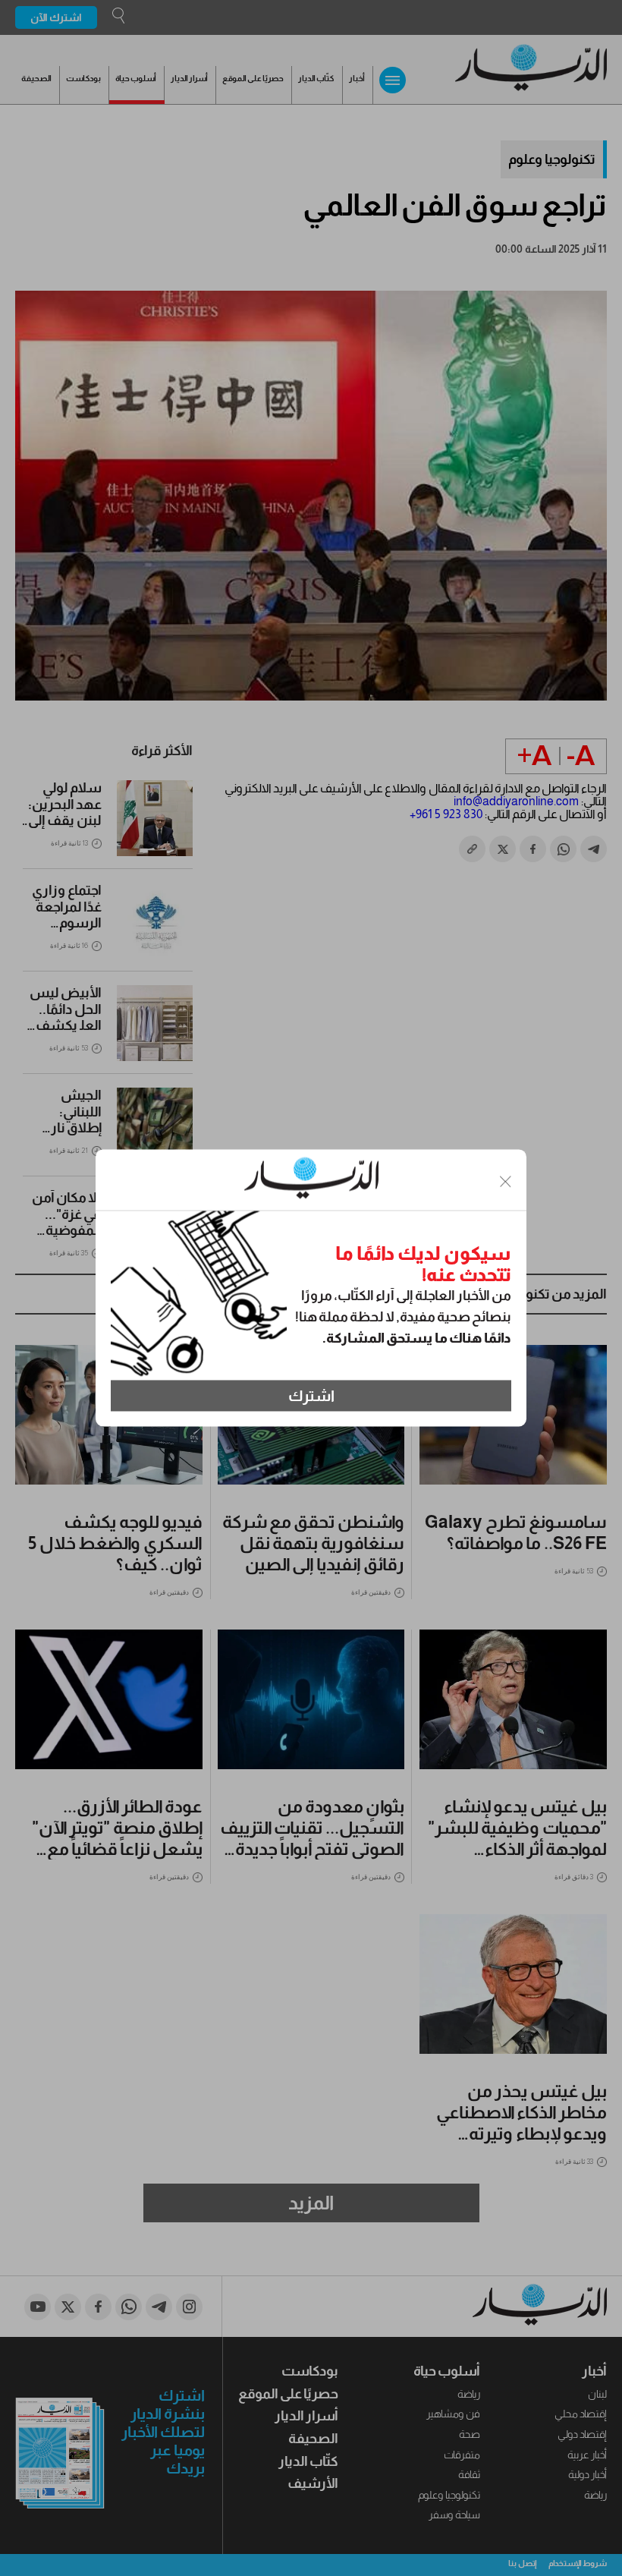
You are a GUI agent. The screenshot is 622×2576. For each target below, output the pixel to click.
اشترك (311, 1396)
